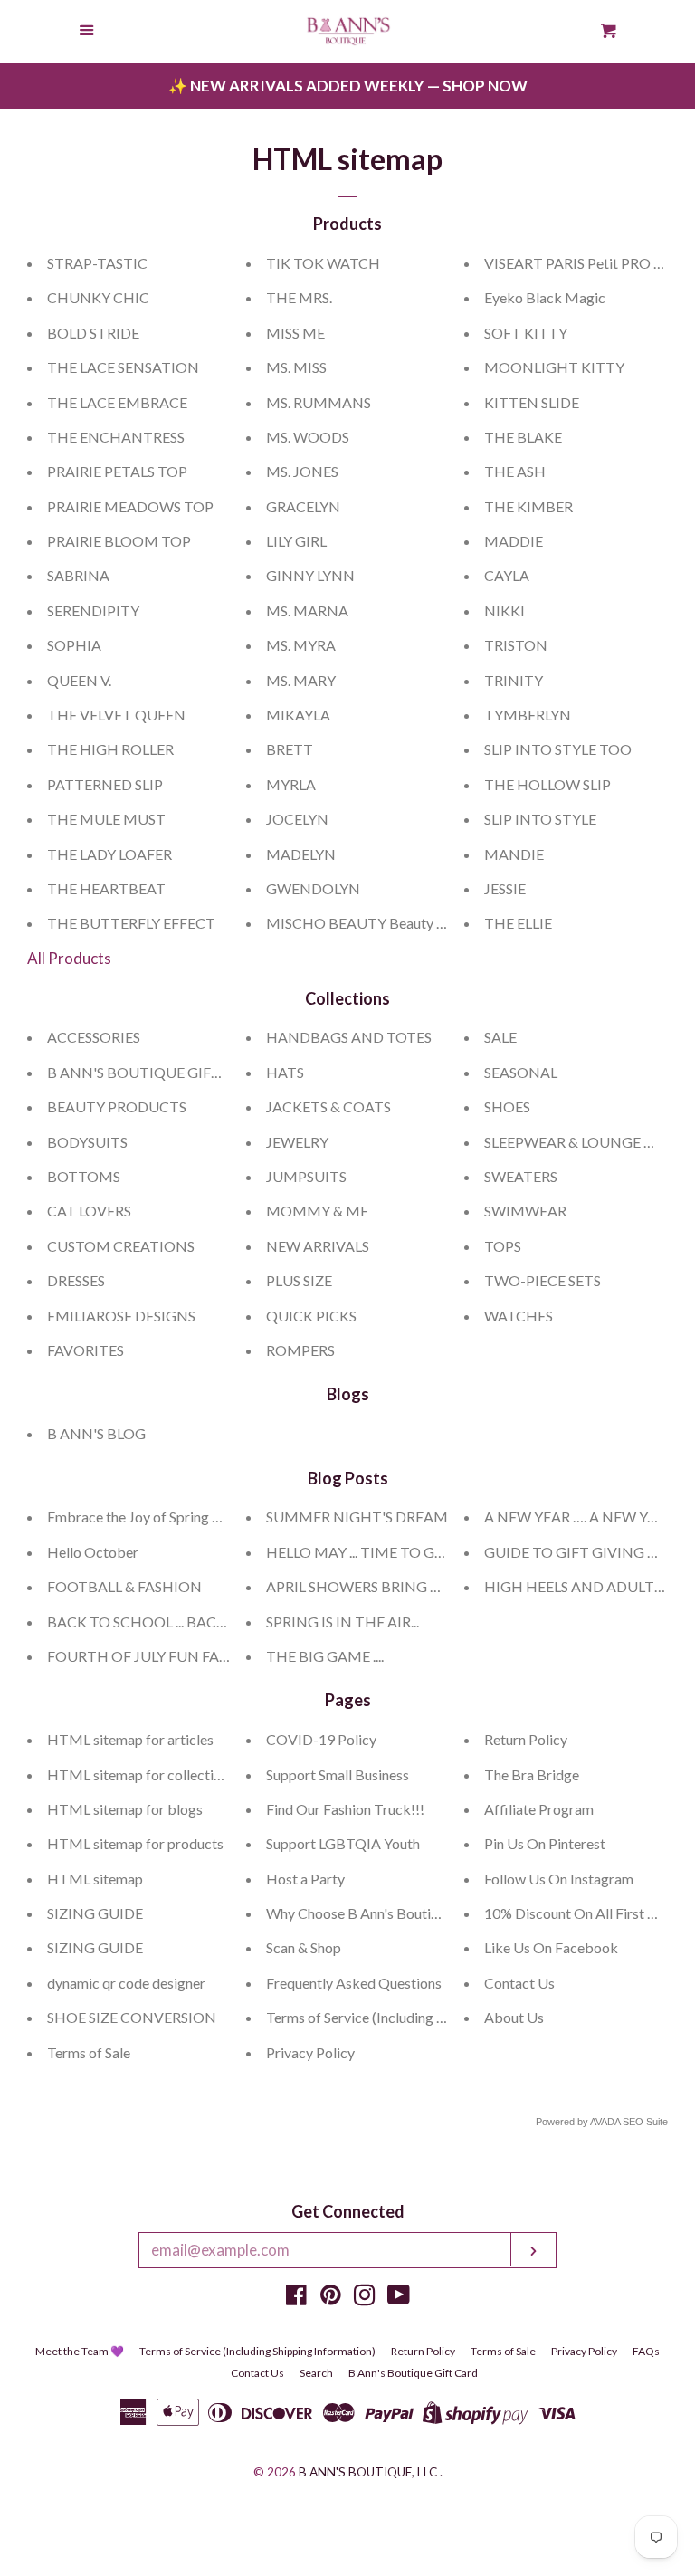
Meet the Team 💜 (80, 2351)
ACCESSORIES (94, 1037)
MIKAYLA (298, 715)
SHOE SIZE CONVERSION (132, 2017)
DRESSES (76, 1280)
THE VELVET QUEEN (116, 715)
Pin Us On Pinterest (545, 1843)
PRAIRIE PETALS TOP (117, 471)
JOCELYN (297, 819)
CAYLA (507, 575)
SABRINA (78, 575)
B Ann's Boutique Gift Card (413, 2373)
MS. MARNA (307, 611)
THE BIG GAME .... (325, 1656)
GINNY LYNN (310, 575)
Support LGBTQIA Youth (343, 1843)
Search (316, 2373)
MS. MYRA (301, 645)
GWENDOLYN (313, 888)
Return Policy (526, 1739)
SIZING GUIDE (95, 1913)
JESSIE (505, 888)
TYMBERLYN (528, 715)
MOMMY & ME (317, 1211)
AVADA (605, 2122)
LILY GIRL (296, 541)
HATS (285, 1072)
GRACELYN (303, 506)
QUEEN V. (79, 680)
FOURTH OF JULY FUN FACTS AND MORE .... (194, 1656)
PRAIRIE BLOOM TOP (119, 541)
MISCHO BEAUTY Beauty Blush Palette (392, 923)
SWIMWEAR (525, 1211)
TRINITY (514, 680)
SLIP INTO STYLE (540, 819)
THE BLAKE (523, 437)
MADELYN (301, 854)
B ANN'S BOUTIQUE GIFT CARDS (159, 1072)
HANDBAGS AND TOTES (349, 1037)
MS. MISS (296, 367)
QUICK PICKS (311, 1316)
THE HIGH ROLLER (110, 749)
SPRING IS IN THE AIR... (343, 1622)
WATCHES (519, 1316)
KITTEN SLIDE (532, 402)
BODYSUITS (87, 1142)
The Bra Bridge (532, 1775)
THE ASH (515, 471)
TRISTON (516, 645)
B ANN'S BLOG (96, 1433)
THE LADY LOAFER (109, 854)
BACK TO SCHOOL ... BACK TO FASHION (182, 1622)
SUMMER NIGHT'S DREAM (357, 1517)
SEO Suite (645, 2122)
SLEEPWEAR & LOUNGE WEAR (585, 1142)
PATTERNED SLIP (105, 784)
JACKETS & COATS (328, 1107)
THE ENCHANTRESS (116, 437)
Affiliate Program (539, 1809)
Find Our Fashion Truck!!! (345, 1809)
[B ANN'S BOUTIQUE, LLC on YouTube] (399, 2298)
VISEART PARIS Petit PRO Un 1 (583, 263)
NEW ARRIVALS (318, 1246)
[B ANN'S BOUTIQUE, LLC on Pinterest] (331, 2298)
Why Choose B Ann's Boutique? (363, 1913)
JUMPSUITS (306, 1176)
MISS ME (295, 333)
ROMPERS (300, 1350)
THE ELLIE (518, 923)
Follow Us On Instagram (559, 1879)
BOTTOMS (84, 1176)
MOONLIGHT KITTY (554, 367)
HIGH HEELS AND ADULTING (583, 1586)
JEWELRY (297, 1142)
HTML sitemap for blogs (125, 1809)
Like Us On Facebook (551, 1947)
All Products (69, 958)
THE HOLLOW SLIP (547, 784)
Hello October (93, 1552)
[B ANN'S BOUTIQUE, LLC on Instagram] (365, 2298)
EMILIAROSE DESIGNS (121, 1316)
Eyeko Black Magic (545, 297)
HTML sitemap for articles (130, 1739)
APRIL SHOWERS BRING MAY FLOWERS (398, 1586)
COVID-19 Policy (321, 1739)
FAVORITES (86, 1350)
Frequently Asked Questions (354, 1983)
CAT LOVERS (89, 1211)
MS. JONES (302, 471)
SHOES (507, 1107)
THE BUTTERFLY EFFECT (131, 923)
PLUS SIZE (299, 1280)
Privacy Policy (310, 2052)
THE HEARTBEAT (106, 888)
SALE (500, 1037)
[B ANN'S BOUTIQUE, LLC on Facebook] (296, 2298)
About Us (514, 2017)
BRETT (290, 749)
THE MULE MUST (106, 819)
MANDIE (514, 854)
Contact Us (519, 1983)
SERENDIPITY (93, 611)
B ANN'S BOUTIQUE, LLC (368, 2472)
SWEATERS (521, 1176)
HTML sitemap (95, 1879)
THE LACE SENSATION (123, 367)
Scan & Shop (304, 1947)
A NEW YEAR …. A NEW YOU (577, 1517)
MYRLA (291, 784)
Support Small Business (338, 1775)
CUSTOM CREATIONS (121, 1246)
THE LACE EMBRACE (117, 402)
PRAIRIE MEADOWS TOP (130, 506)
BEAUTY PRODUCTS (117, 1107)
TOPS (503, 1246)
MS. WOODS (308, 437)
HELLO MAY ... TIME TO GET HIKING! (390, 1552)
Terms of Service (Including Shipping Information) (419, 2017)
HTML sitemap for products (135, 1843)
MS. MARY (301, 680)
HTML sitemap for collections (141, 1775)
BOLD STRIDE (93, 333)
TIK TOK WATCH (323, 263)
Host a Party (305, 1879)
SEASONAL (521, 1072)
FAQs (646, 2351)
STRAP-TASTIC (97, 263)
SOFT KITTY (526, 333)
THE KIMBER (528, 506)
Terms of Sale (89, 2052)
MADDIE (514, 541)
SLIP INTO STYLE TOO (558, 749)
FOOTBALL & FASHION (124, 1586)
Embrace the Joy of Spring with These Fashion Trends (212, 1517)
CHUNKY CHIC (98, 297)
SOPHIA (74, 645)
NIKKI (505, 611)
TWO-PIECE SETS (543, 1280)
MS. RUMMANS (319, 402)
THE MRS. (299, 297)
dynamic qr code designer (126, 1983)
